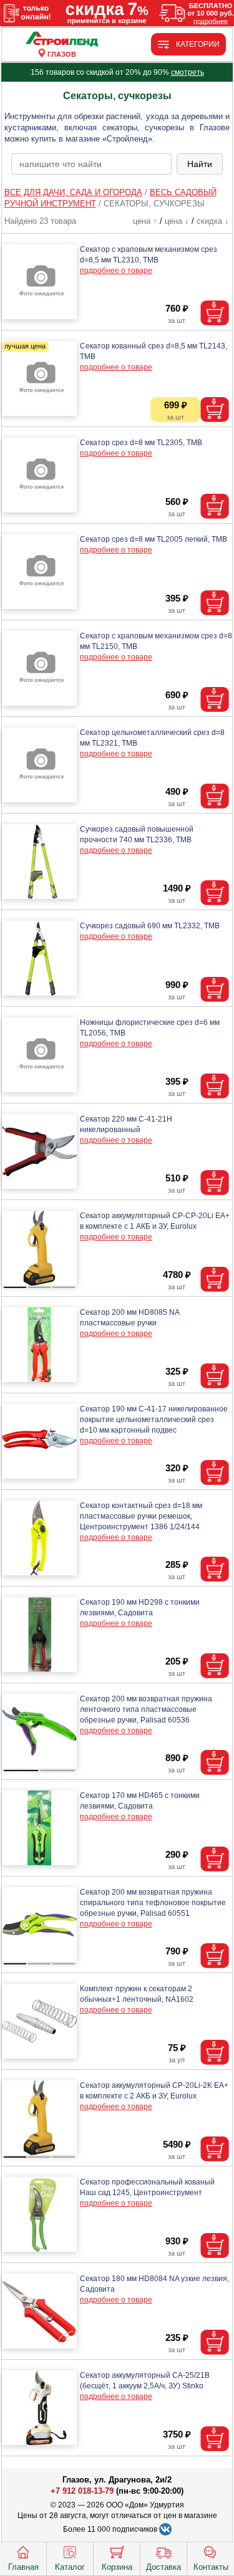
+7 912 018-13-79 (82, 2491)
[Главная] (62, 40)
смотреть (188, 72)
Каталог (70, 2567)
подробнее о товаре (116, 271)
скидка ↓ (213, 221)
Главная (23, 2567)
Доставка (163, 2567)
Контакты (211, 2567)
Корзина (117, 2567)
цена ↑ (145, 221)
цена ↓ (177, 221)
